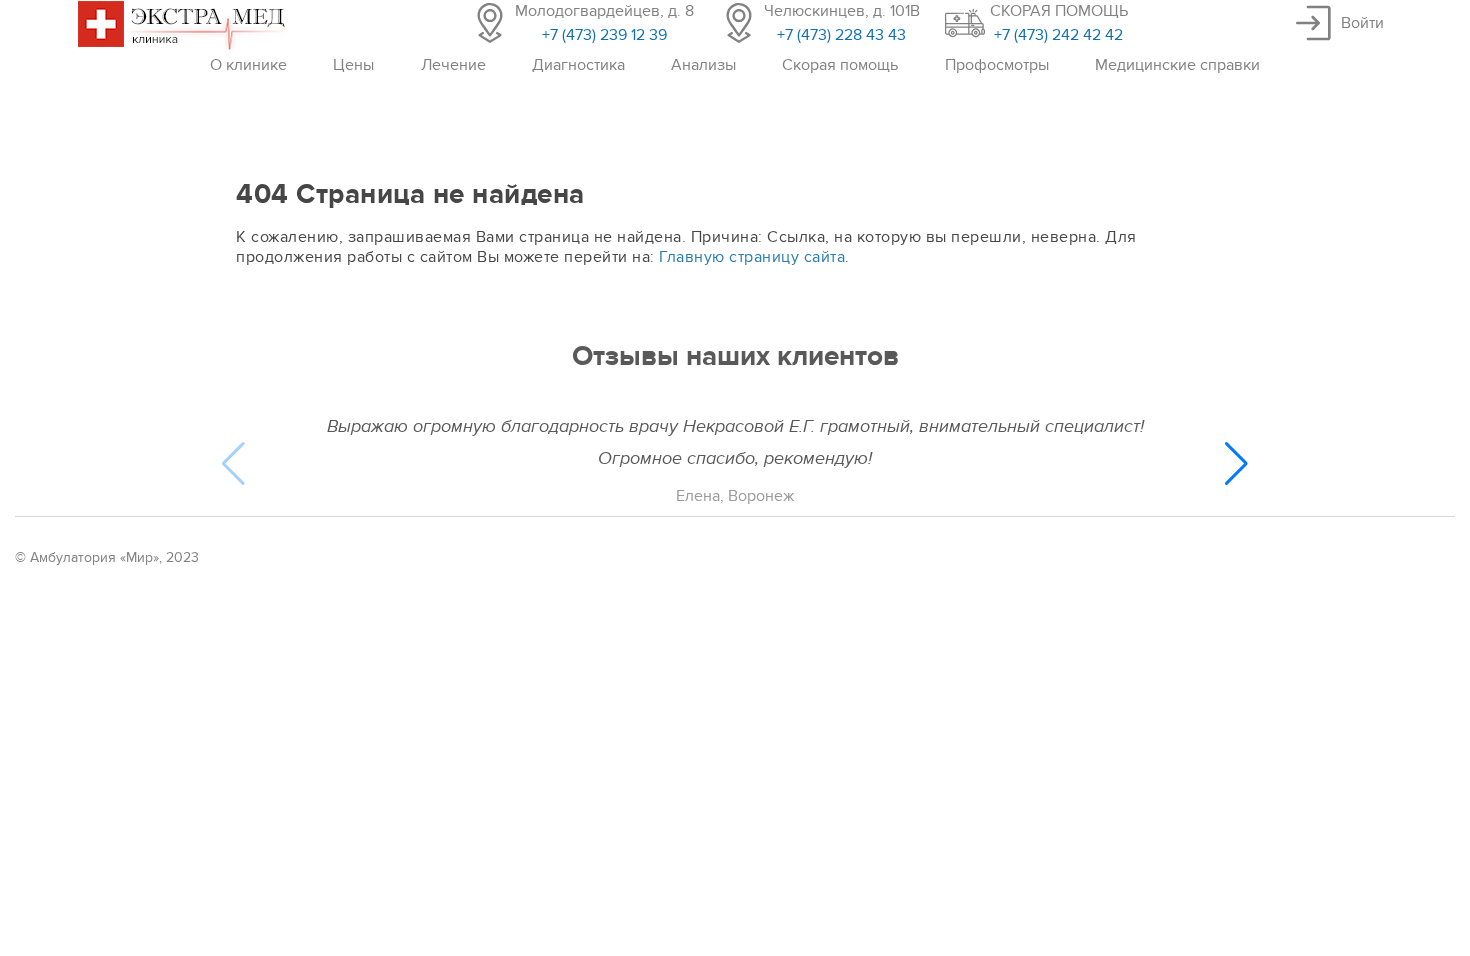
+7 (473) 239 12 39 (604, 35)
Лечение (453, 65)
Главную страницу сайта (752, 257)
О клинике (248, 65)
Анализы (703, 65)
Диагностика (578, 65)
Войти (1362, 23)
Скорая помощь (840, 65)
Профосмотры (997, 65)
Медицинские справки (1177, 65)
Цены (353, 65)
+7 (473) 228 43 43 (841, 35)
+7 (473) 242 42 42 (1058, 35)
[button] (1236, 464)
